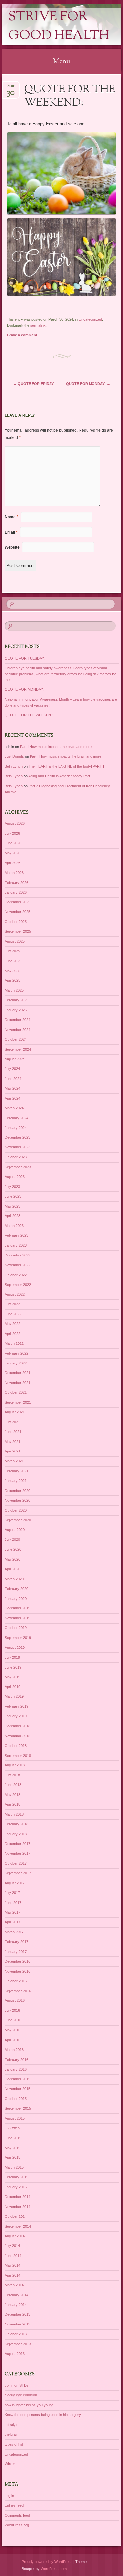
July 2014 (12, 2246)
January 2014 (16, 2305)
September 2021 (18, 1402)
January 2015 (16, 2187)
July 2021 (12, 1422)
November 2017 (17, 1853)
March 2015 (14, 2167)
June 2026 (13, 843)
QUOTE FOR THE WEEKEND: (30, 715)
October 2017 (16, 1863)
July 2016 (12, 2010)
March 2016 (14, 2050)
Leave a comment (22, 335)
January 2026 (16, 892)
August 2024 (15, 1059)
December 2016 (17, 1961)
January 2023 (16, 1245)
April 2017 (12, 1922)
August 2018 (15, 1765)
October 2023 (16, 1157)
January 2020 (16, 1599)
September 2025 (18, 931)
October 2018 (16, 1746)
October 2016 (16, 1981)
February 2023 (16, 1235)
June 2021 (13, 1432)
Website (12, 547)
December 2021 (17, 1373)
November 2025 (17, 912)
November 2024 (17, 1030)
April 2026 (12, 863)
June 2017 (13, 1903)
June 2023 (13, 1196)
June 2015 (13, 2138)
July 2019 (12, 1657)
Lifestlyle (11, 2425)
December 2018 (17, 1726)
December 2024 (17, 1020)
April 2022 (12, 1334)
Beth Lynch (14, 766)
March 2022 (14, 1343)
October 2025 (16, 922)
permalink (38, 325)
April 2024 (12, 1098)
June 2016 (13, 2020)
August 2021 (15, 1412)
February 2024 (16, 1118)
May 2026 (12, 853)
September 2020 (18, 1520)
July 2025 (12, 951)
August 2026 (15, 823)
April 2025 (12, 980)
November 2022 (17, 1265)
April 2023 (12, 1216)
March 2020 (14, 1579)
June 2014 (13, 2256)
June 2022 (13, 1314)
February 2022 (16, 1353)
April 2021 (12, 1451)
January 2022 (16, 1363)
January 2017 (16, 1952)
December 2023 (17, 1137)
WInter (10, 2464)
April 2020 (12, 1569)
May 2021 (12, 1442)
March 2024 (14, 1108)
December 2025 (17, 902)
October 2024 (16, 1039)
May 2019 (12, 1677)
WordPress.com (54, 2569)
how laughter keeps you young (29, 2405)
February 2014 (16, 2295)
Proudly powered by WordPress (47, 2562)
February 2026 (16, 883)
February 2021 (16, 1471)
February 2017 (16, 1942)
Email (11, 532)
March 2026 (14, 873)
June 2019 (13, 1667)
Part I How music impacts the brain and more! (56, 747)
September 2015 (18, 2108)
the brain (11, 2434)
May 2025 (12, 971)
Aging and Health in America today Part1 (60, 776)
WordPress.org (17, 2525)
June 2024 (13, 1079)
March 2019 (14, 1696)
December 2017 (17, 1844)
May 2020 (12, 1559)
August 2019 (15, 1648)
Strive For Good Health (59, 27)
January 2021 (16, 1481)
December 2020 (17, 1491)
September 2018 (18, 1756)
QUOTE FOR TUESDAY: (25, 658)
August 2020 (15, 1530)
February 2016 (16, 2060)
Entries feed (14, 2505)
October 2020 (16, 1510)
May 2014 (12, 2265)
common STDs (17, 2385)
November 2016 (17, 1971)
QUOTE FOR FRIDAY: (34, 384)
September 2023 (18, 1167)
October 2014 (16, 2216)
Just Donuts (14, 756)
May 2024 (12, 1088)
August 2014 (15, 2236)
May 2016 (12, 2030)
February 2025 (16, 1000)
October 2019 (16, 1628)
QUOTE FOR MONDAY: (88, 384)
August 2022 (15, 1294)
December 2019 (17, 1608)
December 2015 (17, 2079)
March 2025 (14, 990)
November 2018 (17, 1736)
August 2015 (15, 2118)
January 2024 (16, 1128)
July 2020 (12, 1539)
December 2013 (17, 2314)
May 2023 (12, 1206)
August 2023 (15, 1177)
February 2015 (16, 2177)
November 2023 (17, 1147)
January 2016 (16, 2069)
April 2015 (12, 2157)
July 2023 (12, 1187)
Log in (9, 2496)
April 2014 (12, 2275)
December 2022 (17, 1255)
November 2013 (17, 2324)
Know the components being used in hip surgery (43, 2415)
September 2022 (18, 1285)
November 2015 (17, 2089)
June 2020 (13, 1549)
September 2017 (18, 1873)
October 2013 (16, 2334)
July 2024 (12, 1069)
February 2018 (16, 1824)
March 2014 (14, 2285)
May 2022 (12, 1324)
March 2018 (14, 1814)
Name (11, 517)
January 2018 (16, 1834)
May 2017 (12, 1912)
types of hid (14, 2444)
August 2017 (15, 1883)
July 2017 (12, 1893)
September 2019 (18, 1638)
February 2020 (16, 1589)
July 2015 (12, 2128)
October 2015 (16, 2099)
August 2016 (15, 2000)
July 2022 (12, 1304)
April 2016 (12, 2040)
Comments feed (17, 2515)
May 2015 (12, 2148)
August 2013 (15, 2354)
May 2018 (12, 1795)
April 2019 (12, 1687)
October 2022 (16, 1275)
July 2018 (12, 1775)
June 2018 (13, 1785)
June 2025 (13, 961)
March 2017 (14, 1932)
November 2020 (17, 1500)
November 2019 (17, 1618)
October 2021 (16, 1392)
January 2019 (16, 1716)
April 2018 (12, 1804)
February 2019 (16, 1706)
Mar (11, 88)
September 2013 (18, 2344)
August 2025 (15, 941)
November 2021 (17, 1383)
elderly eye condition (21, 2395)
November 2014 (17, 2207)
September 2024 (18, 1049)
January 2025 (16, 1010)
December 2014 (17, 2197)
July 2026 (12, 833)
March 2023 (14, 1226)
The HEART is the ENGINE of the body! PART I (66, 766)
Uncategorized (90, 319)
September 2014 (18, 2226)
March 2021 (14, 1461)
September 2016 (18, 1991)
